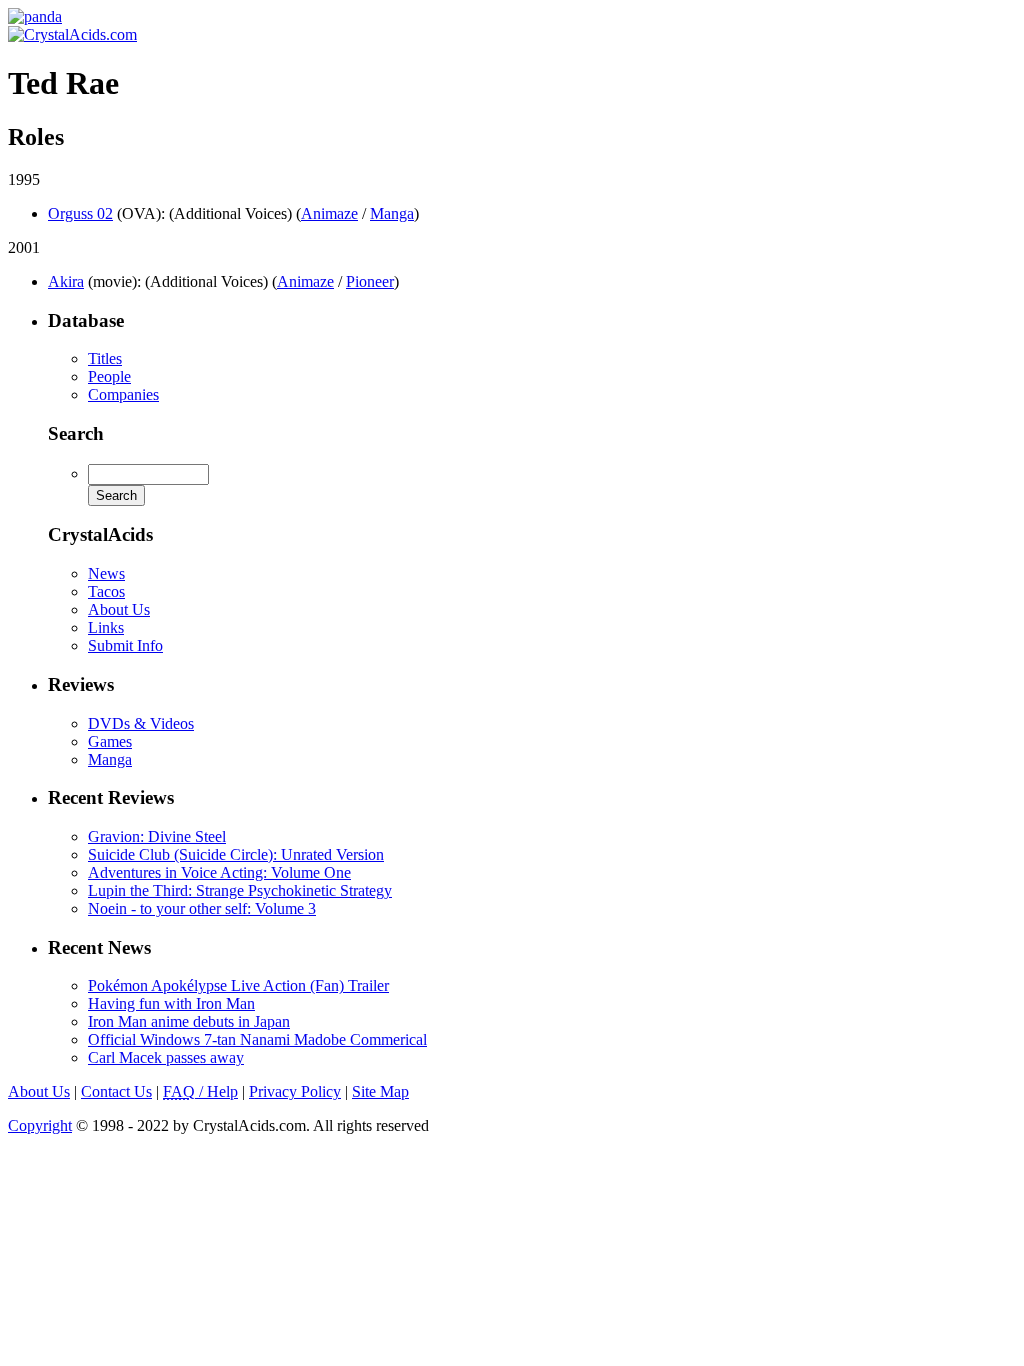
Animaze (329, 213)
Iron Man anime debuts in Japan (189, 1021)
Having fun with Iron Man (171, 1003)
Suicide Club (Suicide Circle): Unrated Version (236, 854)
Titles (105, 358)
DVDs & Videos (141, 723)
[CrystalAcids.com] (35, 16)
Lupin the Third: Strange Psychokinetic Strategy (240, 890)
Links (106, 627)
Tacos (106, 591)
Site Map (380, 1091)
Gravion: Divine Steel (157, 836)
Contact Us (116, 1091)
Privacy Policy (295, 1091)
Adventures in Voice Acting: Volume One (219, 872)
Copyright (40, 1125)
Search (76, 433)
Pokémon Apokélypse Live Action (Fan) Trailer (238, 985)
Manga (392, 213)
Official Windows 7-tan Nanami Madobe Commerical (257, 1039)
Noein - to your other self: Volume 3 (202, 908)
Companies (123, 394)
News (106, 573)
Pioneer (370, 281)
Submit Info (125, 645)
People (109, 376)
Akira (66, 281)
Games (110, 741)
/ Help (200, 1091)
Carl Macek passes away (166, 1057)
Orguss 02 (80, 213)
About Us (119, 609)
